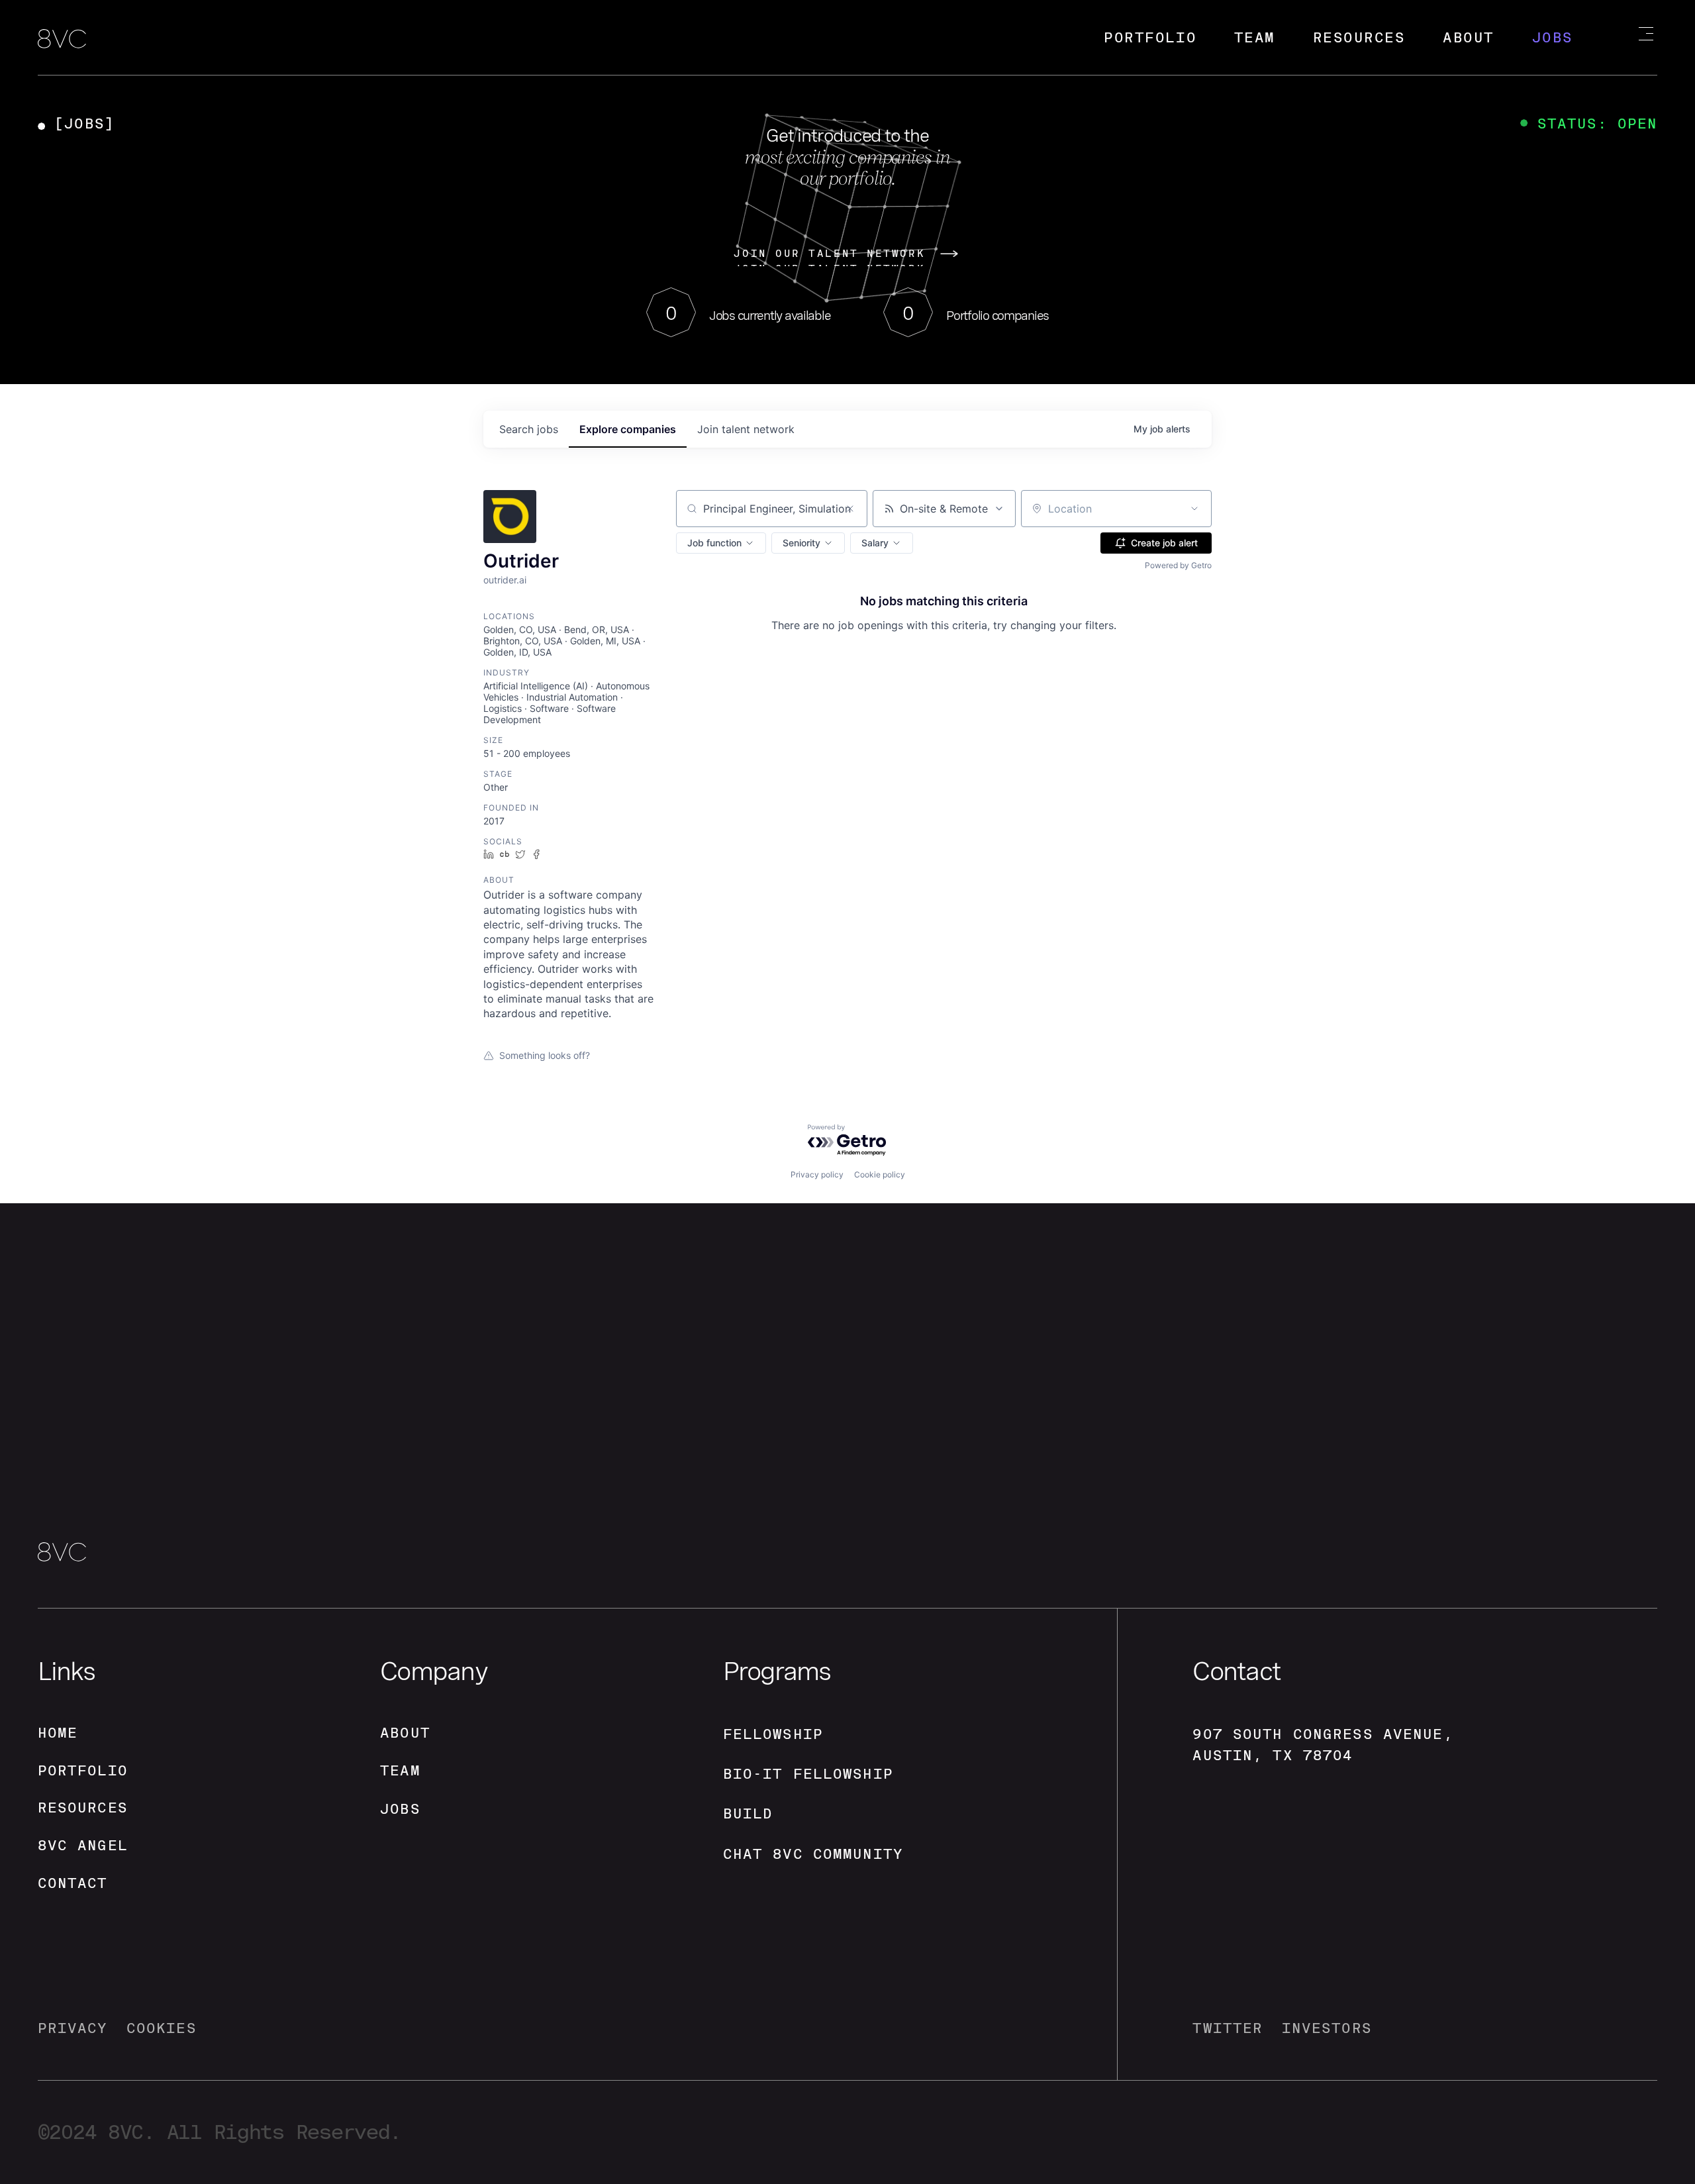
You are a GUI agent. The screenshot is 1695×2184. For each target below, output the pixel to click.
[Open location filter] (1194, 509)
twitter (1228, 2028)
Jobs (1553, 37)
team (400, 1770)
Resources (1359, 37)
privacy (73, 2028)
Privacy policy (817, 1174)
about (405, 1733)
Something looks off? (545, 1055)
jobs (529, 429)
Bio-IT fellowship (808, 1774)
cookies (162, 2028)
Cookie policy (880, 1174)
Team (1255, 37)
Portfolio (1150, 37)
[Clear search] (850, 509)
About (1469, 37)
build (748, 1813)
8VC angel (83, 1845)
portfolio (83, 1770)
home (58, 1733)
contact (73, 1883)
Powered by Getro (1178, 565)
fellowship (773, 1734)
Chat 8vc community (813, 1854)
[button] (721, 543)
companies (628, 429)
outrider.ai (505, 580)
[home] (62, 40)
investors (1327, 2028)
